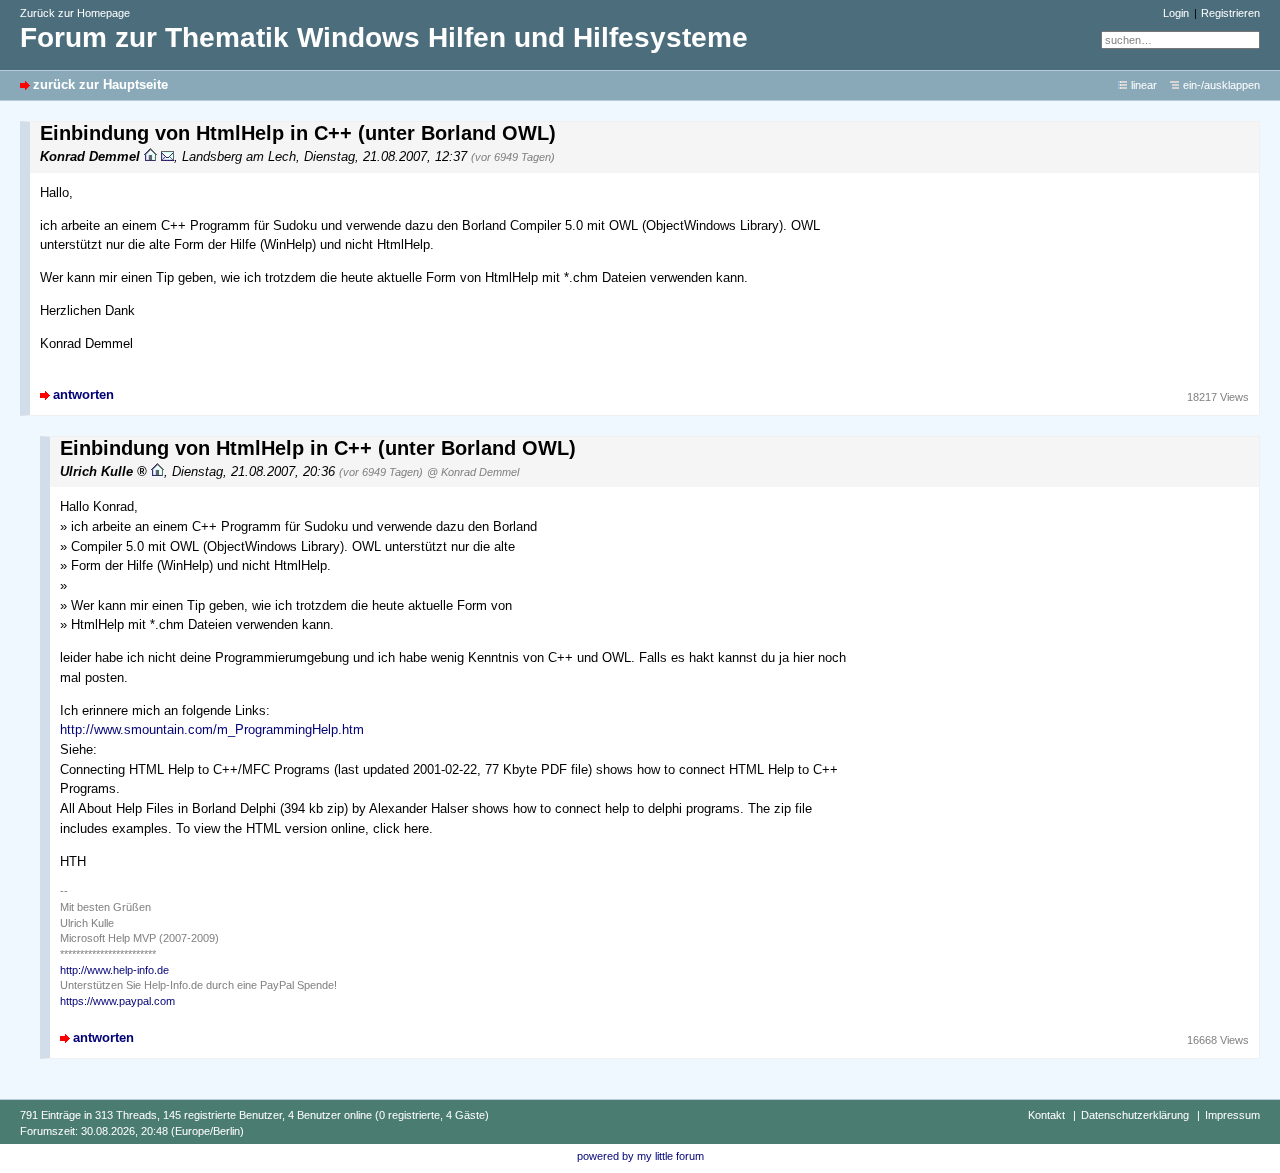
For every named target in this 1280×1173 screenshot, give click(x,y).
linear (1144, 85)
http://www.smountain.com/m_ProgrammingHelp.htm (212, 729)
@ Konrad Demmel (473, 472)
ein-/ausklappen (1221, 85)
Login (1176, 13)
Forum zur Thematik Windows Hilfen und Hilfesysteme (384, 37)
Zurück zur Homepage (75, 13)
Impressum (1232, 1115)
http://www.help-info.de (114, 970)
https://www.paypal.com (117, 1001)
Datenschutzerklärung (1135, 1115)
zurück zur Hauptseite (100, 84)
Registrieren (1230, 13)
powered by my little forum (640, 1156)
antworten (83, 394)
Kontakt (1046, 1115)
